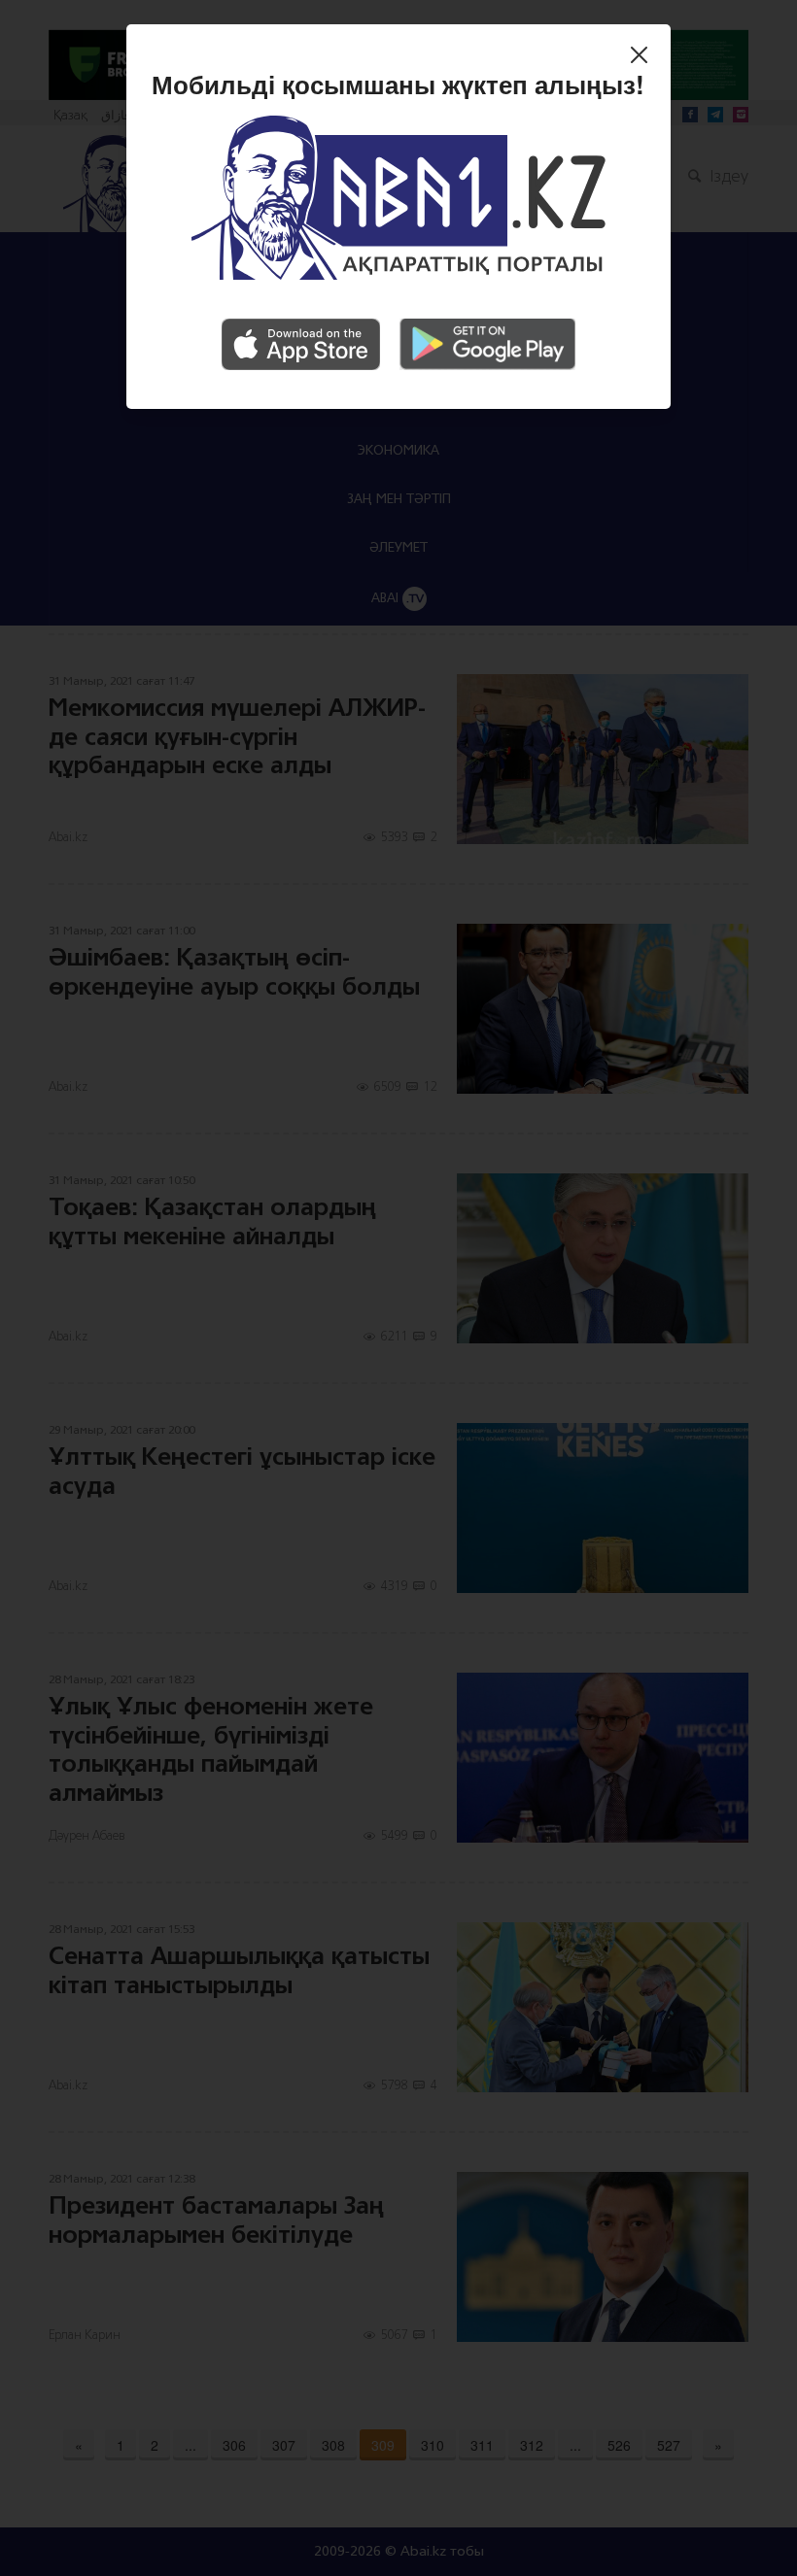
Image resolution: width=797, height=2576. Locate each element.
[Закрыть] (644, 57)
